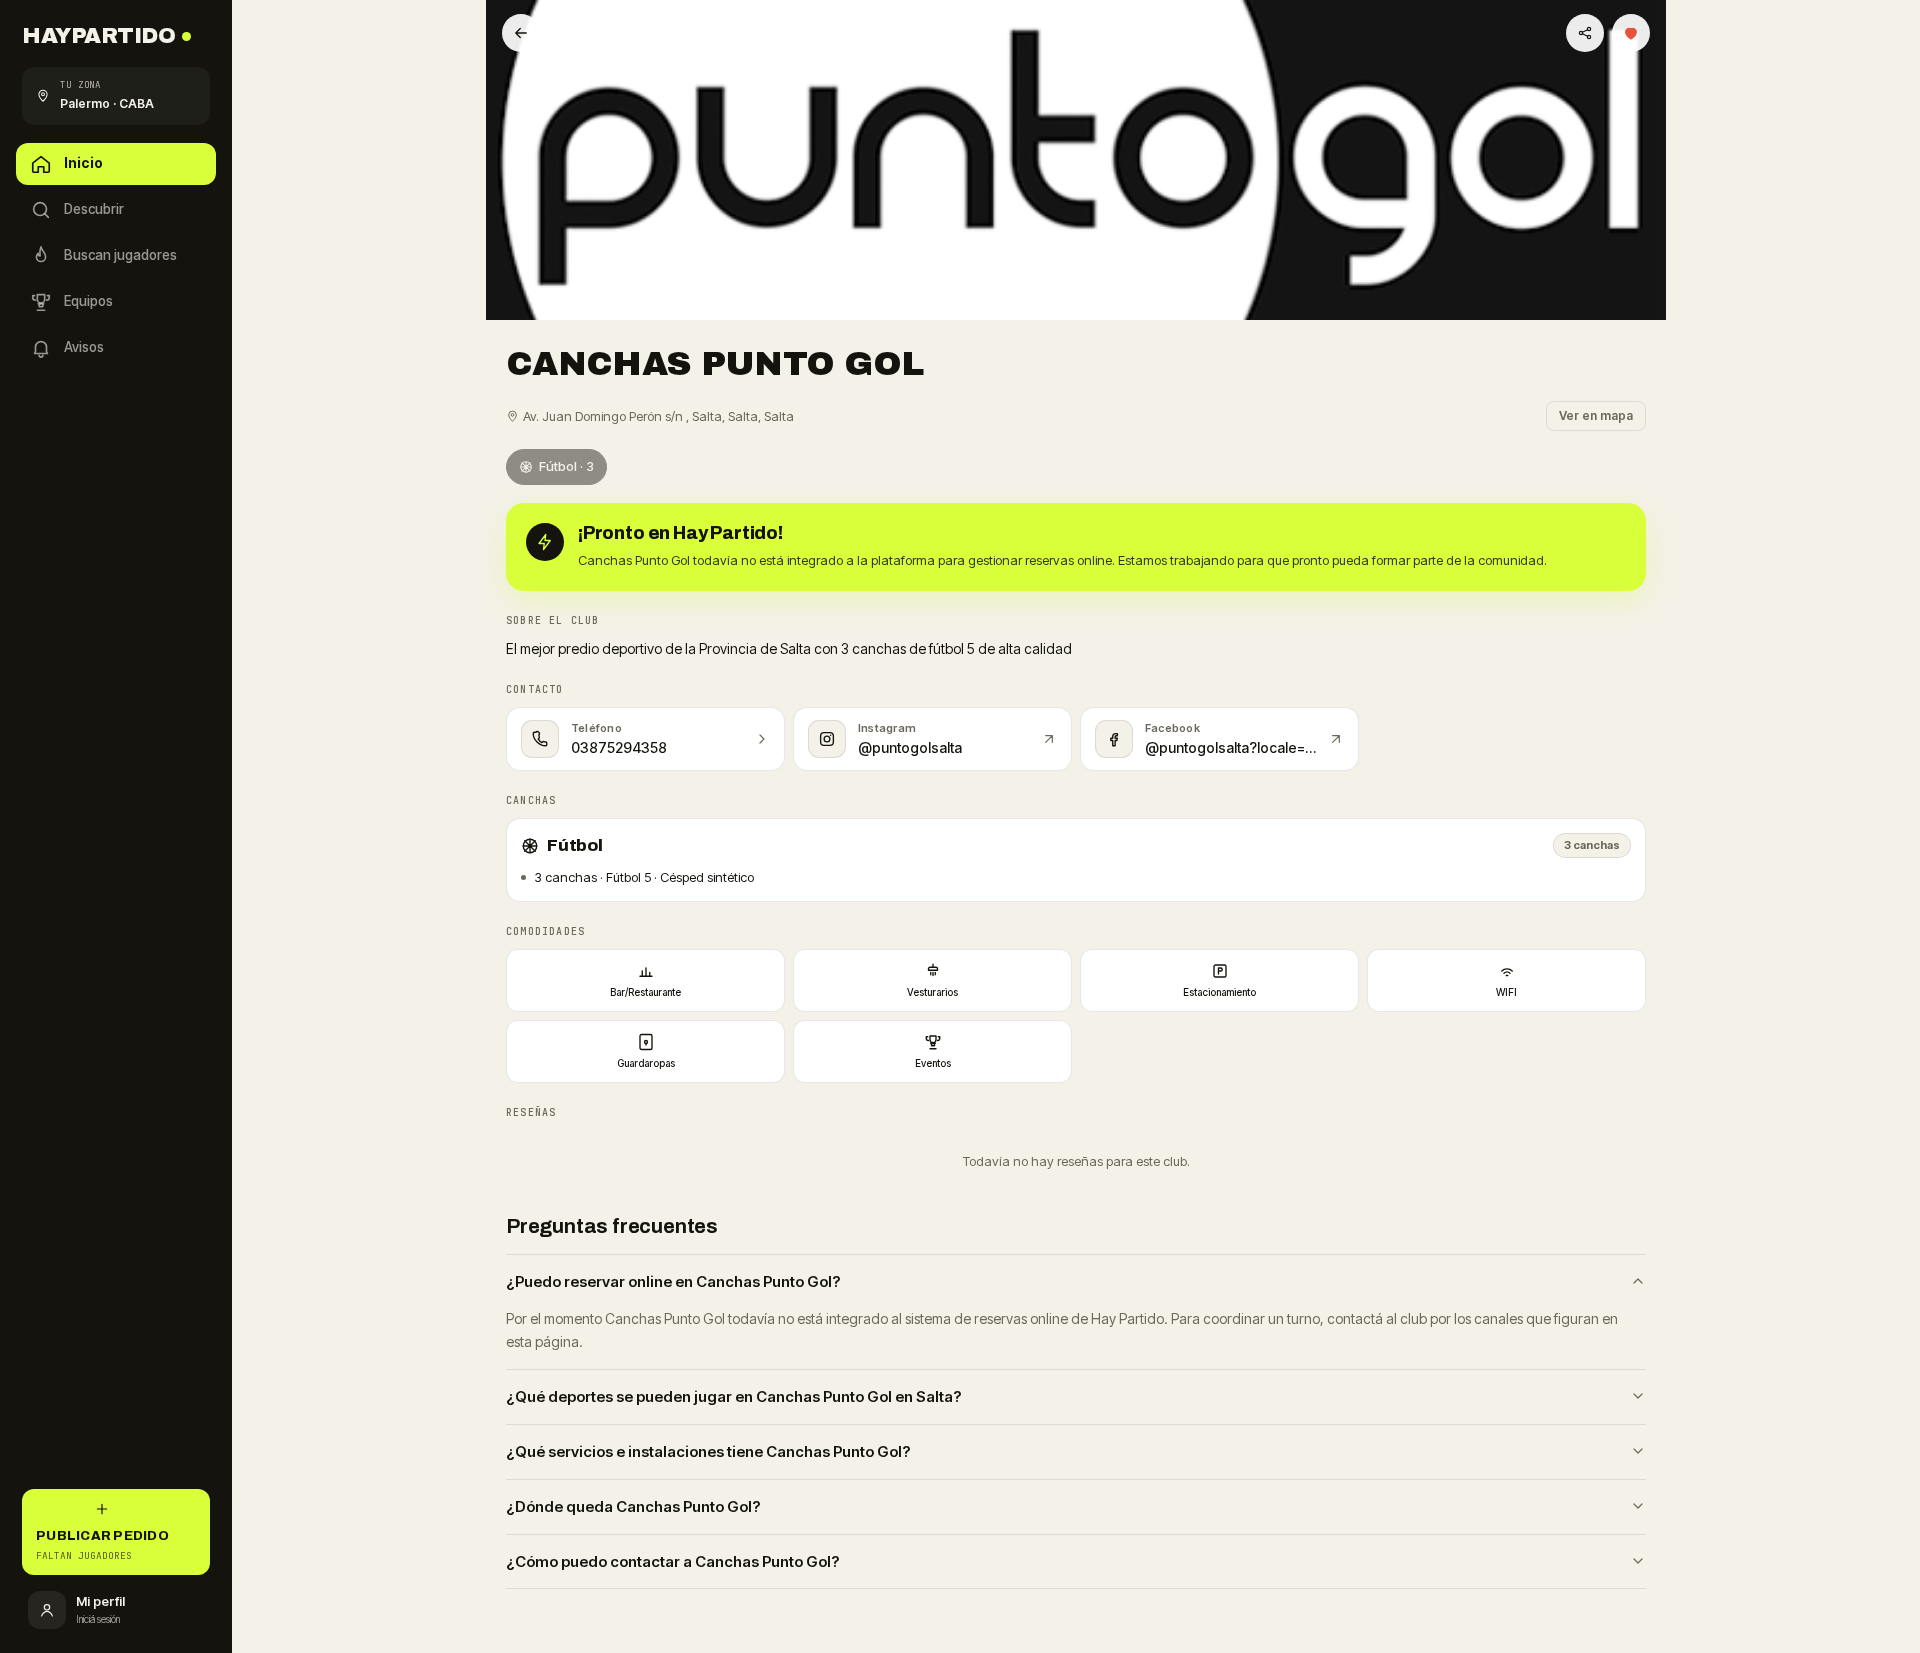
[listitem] (645, 980)
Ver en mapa (1596, 415)
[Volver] (521, 33)
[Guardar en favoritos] (1631, 33)
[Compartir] (1585, 33)
